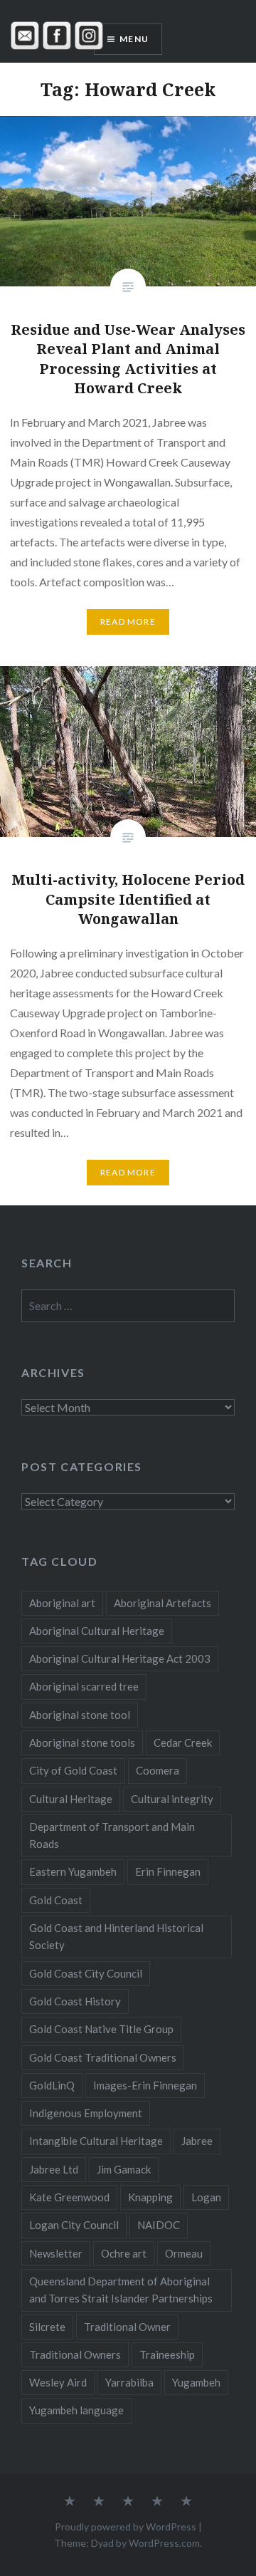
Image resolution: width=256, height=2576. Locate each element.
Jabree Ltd (54, 2169)
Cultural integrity (172, 1799)
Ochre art (124, 2253)
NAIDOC (159, 2225)
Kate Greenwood (69, 2197)
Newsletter (56, 2253)
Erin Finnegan (168, 1871)
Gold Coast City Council (86, 1973)
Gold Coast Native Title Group (101, 2029)
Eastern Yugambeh (73, 1871)
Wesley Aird (58, 2382)
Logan (206, 2197)
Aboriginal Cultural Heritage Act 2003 (120, 1658)
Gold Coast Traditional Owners (103, 2057)
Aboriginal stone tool (80, 1715)
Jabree (197, 2141)
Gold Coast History (75, 2001)
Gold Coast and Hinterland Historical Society (116, 1936)
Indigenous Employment (86, 2113)
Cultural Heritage (71, 1799)
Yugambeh (196, 2382)
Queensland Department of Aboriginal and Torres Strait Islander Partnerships (121, 2290)
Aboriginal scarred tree (84, 1686)
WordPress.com (164, 2543)
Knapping (150, 2197)
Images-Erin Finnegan (145, 2085)
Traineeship (167, 2354)
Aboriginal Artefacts (162, 1603)
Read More (128, 622)
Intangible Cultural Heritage (96, 2141)
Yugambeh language (76, 2410)
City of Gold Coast (73, 1770)
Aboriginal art (62, 1603)
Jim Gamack (124, 2169)
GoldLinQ (52, 2085)
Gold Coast (56, 1900)
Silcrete (47, 2327)
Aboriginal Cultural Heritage (97, 1631)
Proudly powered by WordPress (126, 2526)
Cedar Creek (183, 1743)
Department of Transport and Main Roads (112, 1835)
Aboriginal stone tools (82, 1743)
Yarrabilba (129, 2382)
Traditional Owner (127, 2327)
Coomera (158, 1770)
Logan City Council (74, 2225)
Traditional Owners (75, 2354)
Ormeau (184, 2253)
